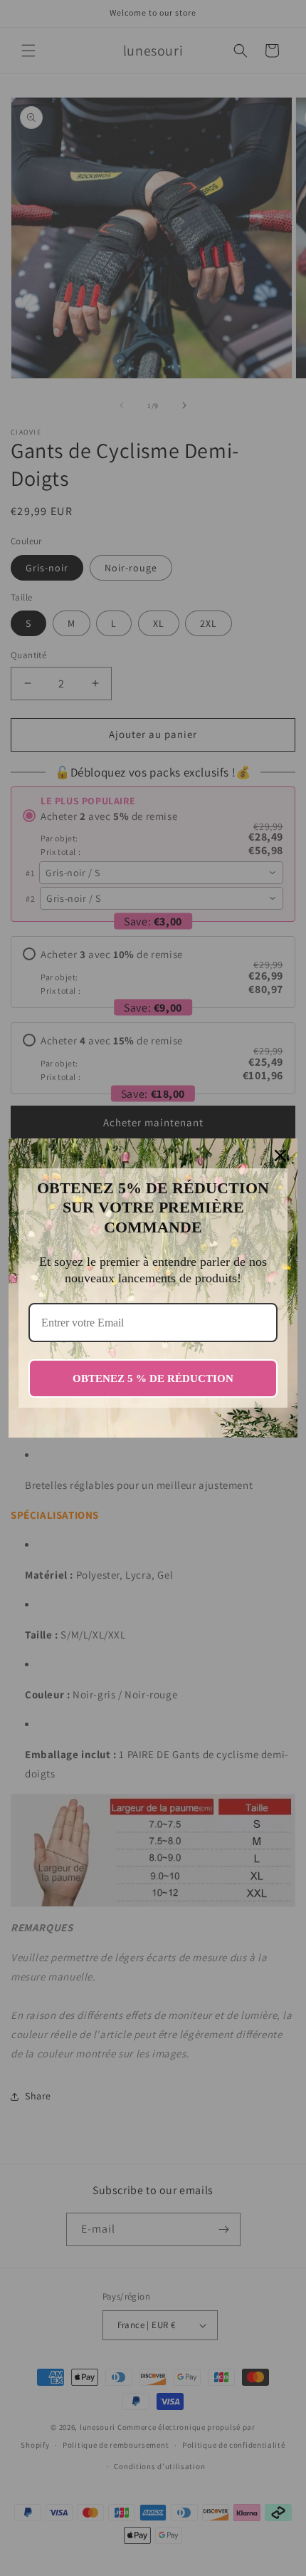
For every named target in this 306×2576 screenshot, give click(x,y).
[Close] (280, 1155)
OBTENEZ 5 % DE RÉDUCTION (153, 1378)
